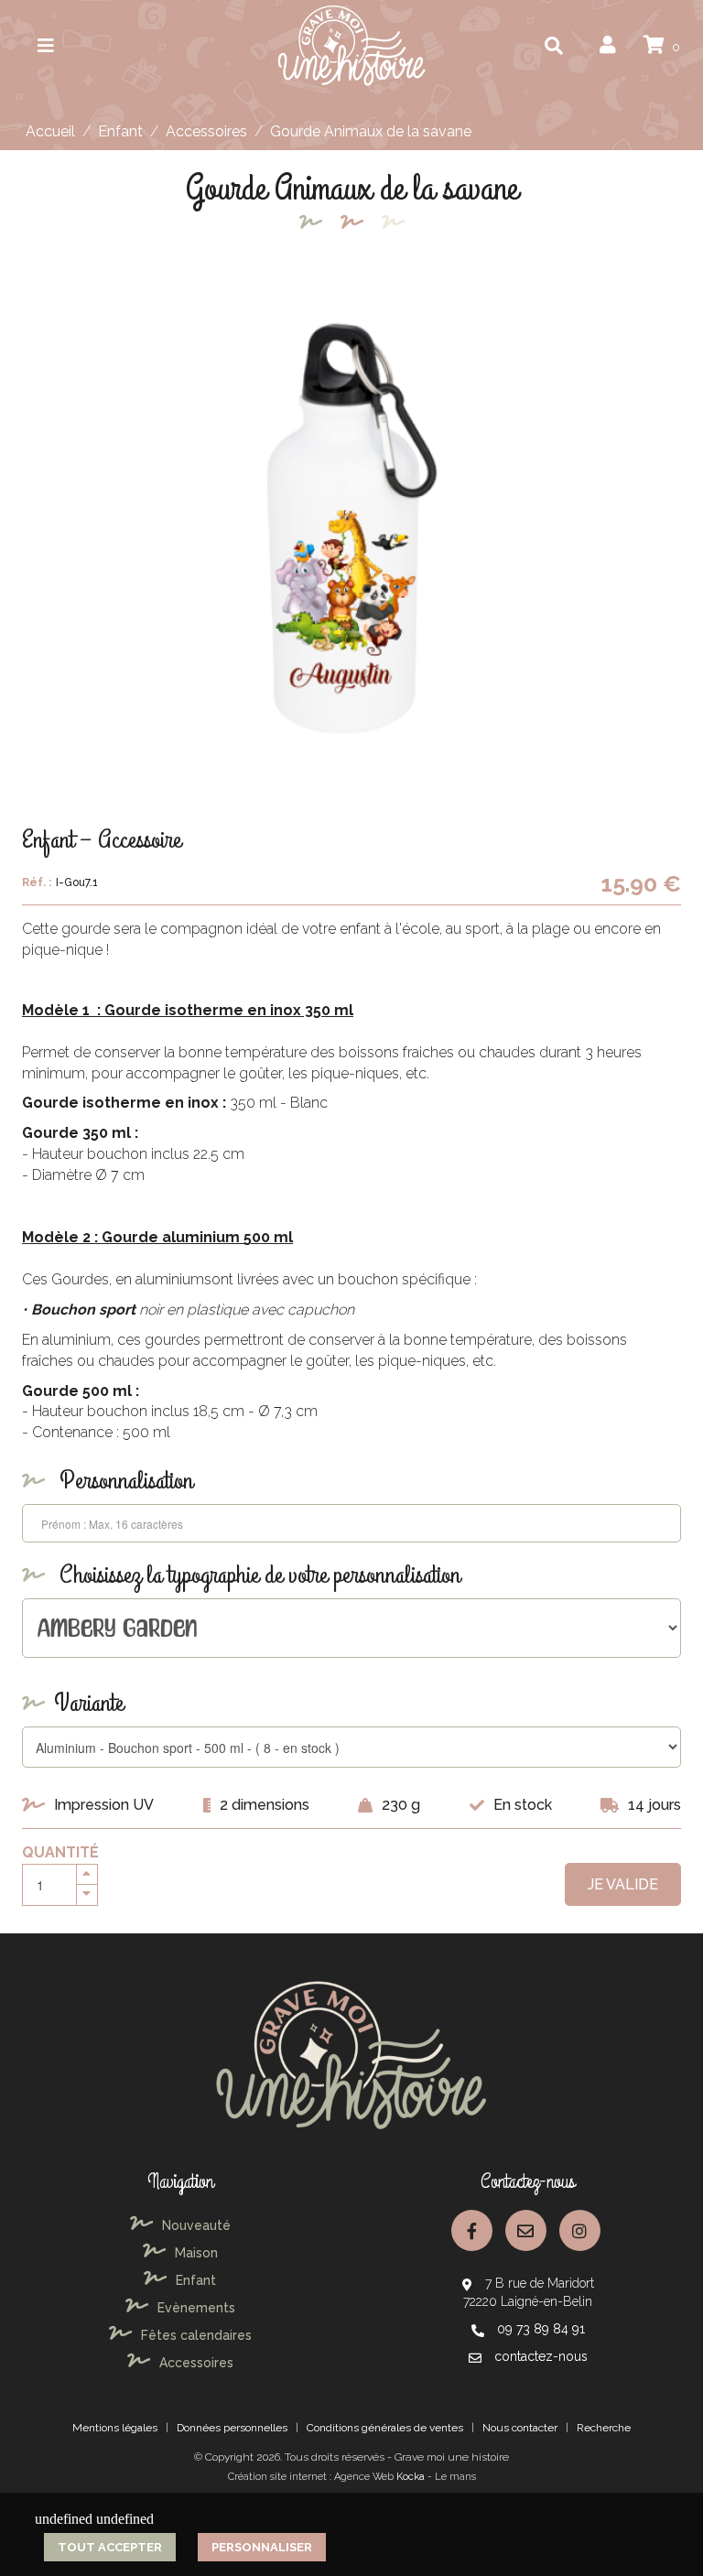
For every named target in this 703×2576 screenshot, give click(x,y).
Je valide (623, 1884)
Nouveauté (196, 2225)
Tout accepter (110, 2547)
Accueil (50, 131)
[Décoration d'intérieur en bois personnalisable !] (351, 44)
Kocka (411, 2477)
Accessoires (206, 131)
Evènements (196, 2308)
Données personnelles (232, 2428)
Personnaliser (262, 2547)
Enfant (120, 131)
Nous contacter (520, 2428)
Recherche (604, 2428)
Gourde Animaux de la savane (371, 131)
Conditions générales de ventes (385, 2428)
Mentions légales (115, 2428)
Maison (196, 2253)
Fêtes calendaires (196, 2335)
